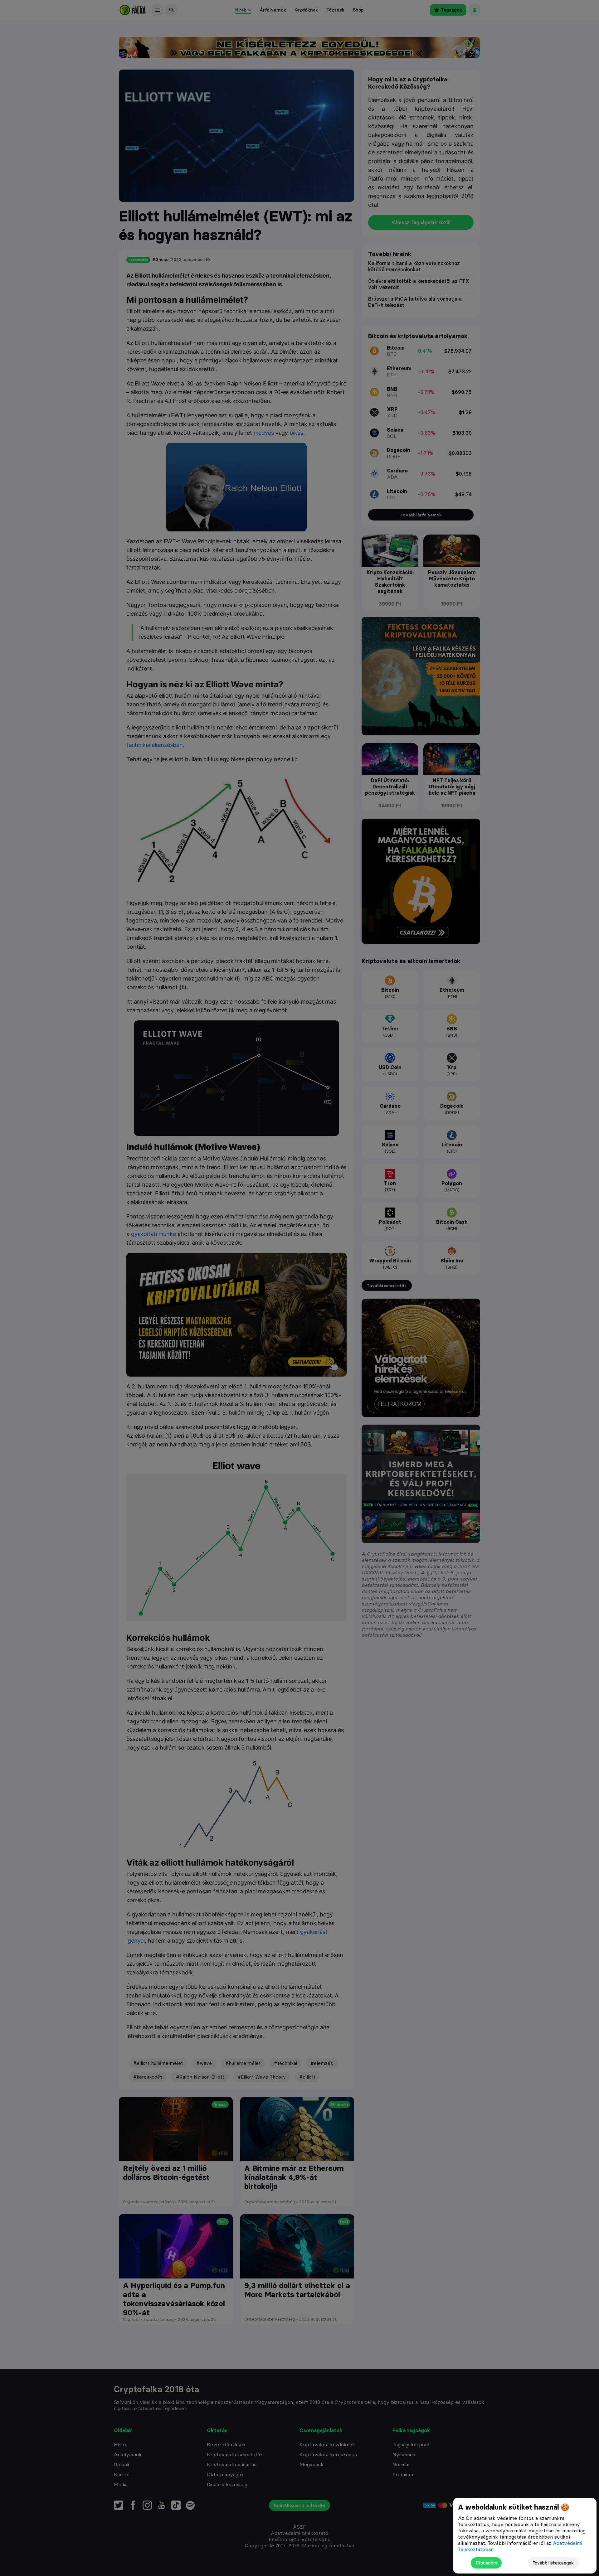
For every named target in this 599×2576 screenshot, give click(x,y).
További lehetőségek (553, 2563)
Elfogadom (486, 2563)
